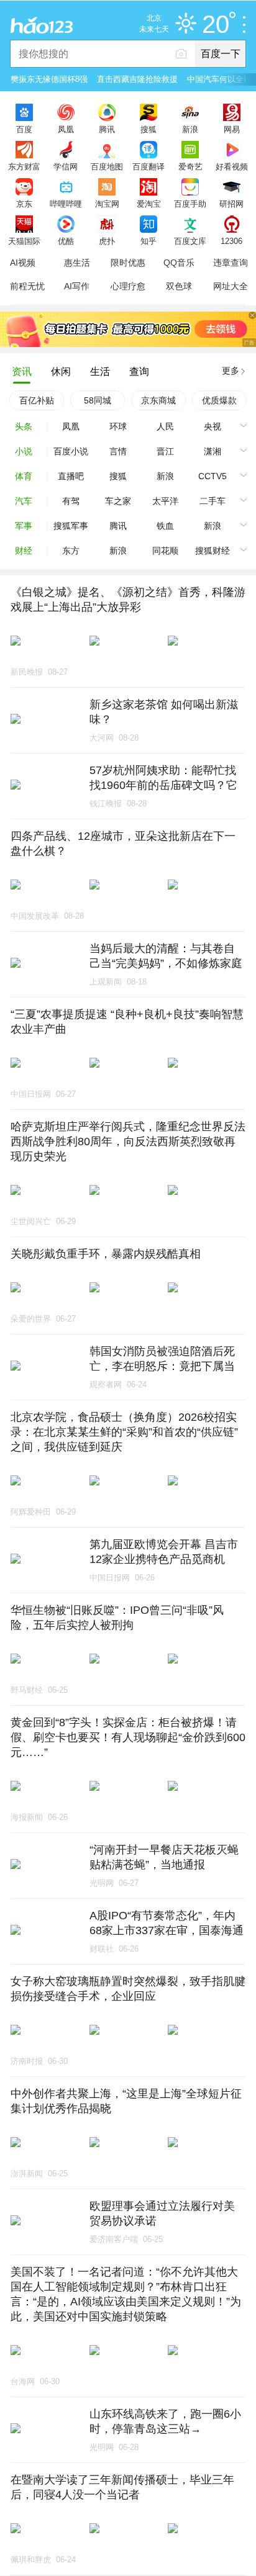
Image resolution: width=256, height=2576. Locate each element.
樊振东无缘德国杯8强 (49, 79)
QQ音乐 (179, 263)
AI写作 (77, 286)
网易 (232, 129)
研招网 (231, 204)
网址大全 (231, 286)
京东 (24, 204)
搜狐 (149, 129)
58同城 (98, 400)
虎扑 (107, 241)
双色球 (179, 286)
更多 (231, 371)
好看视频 (232, 166)
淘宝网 (107, 204)
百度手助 (190, 204)
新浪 (190, 129)
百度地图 (107, 166)
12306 (231, 241)
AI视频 (23, 263)
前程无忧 (27, 286)
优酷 (66, 241)
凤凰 (66, 129)
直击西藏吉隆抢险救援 (137, 79)
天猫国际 (24, 241)
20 (216, 25)
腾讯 (107, 129)
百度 (24, 129)
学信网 (66, 166)
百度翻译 (149, 166)
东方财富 (24, 166)
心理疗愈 (128, 286)
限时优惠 (128, 263)
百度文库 (190, 241)
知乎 (149, 241)
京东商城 (158, 400)
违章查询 (231, 263)
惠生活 (77, 263)
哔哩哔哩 (66, 204)
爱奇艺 (190, 166)
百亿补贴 (37, 400)
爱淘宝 (149, 204)
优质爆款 (219, 400)
